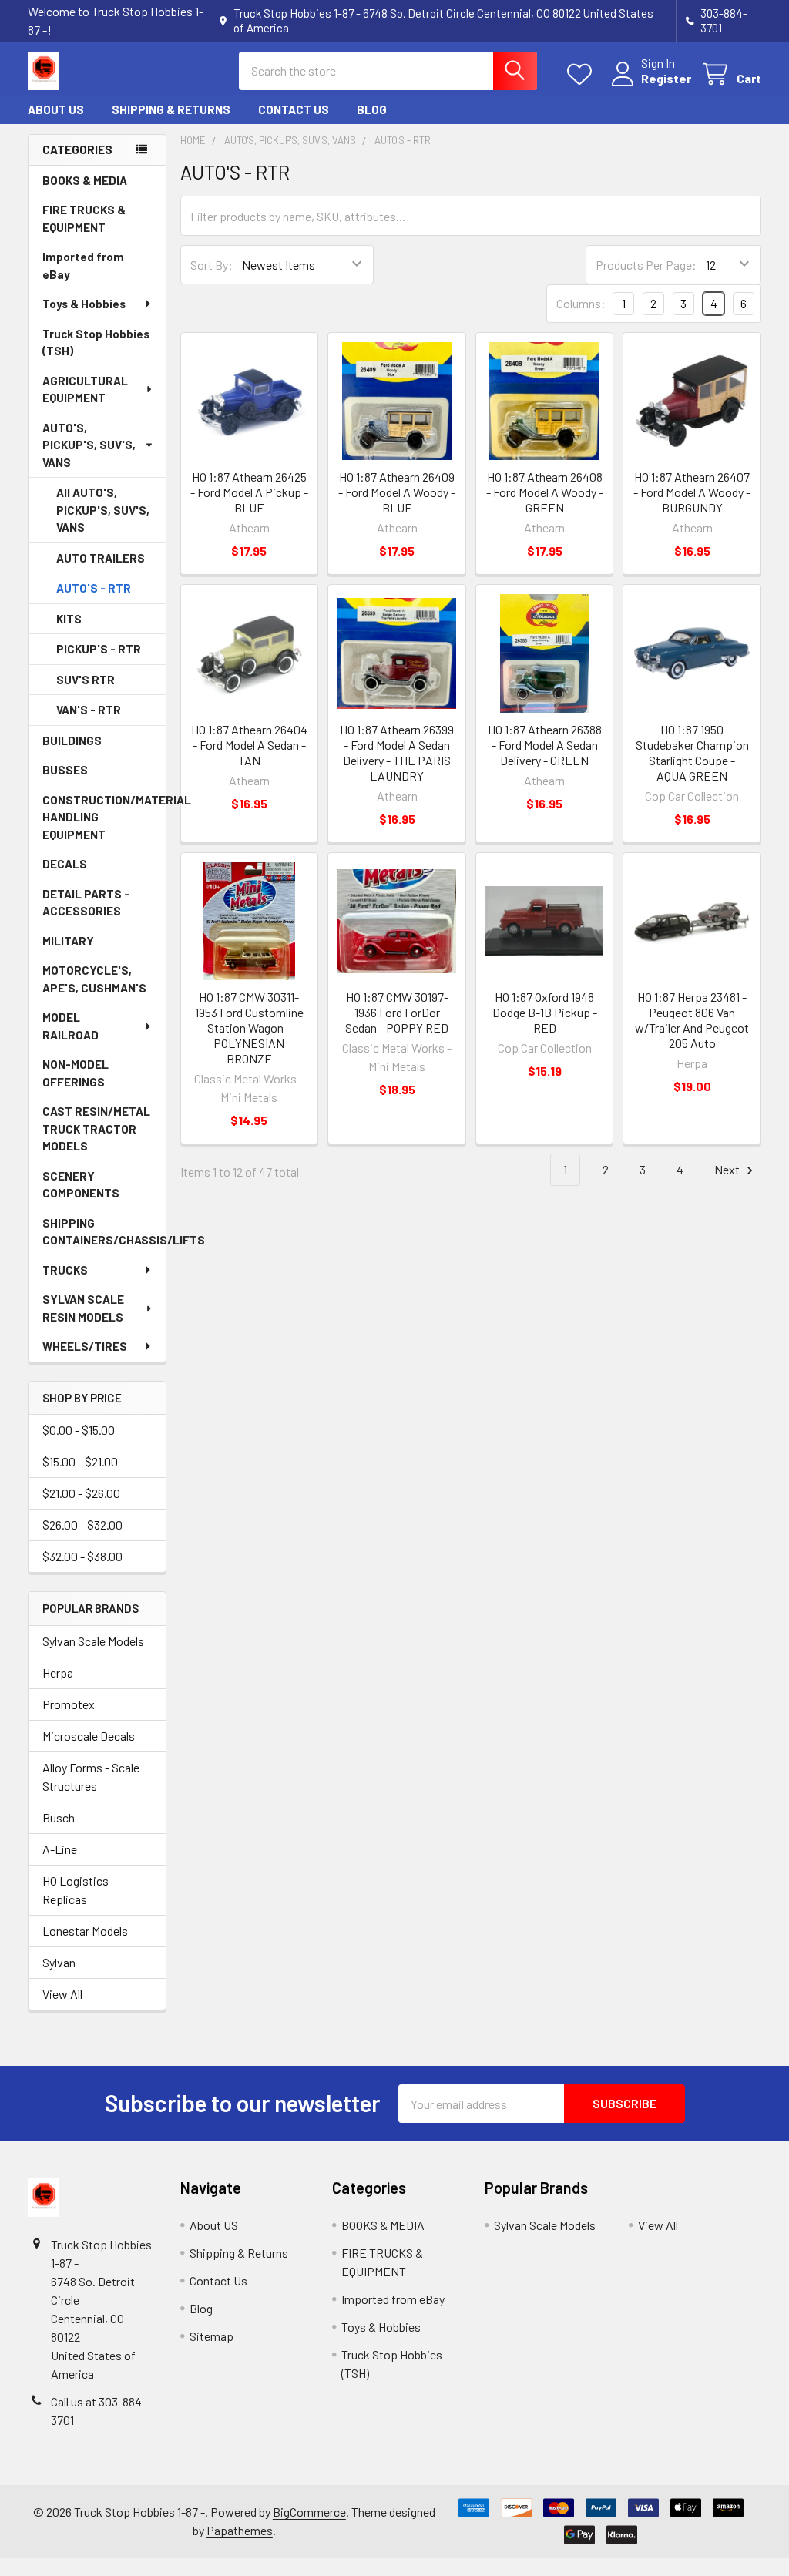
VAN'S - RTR (89, 710)
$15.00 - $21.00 (80, 1461)
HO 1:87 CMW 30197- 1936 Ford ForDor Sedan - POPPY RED (397, 1012)
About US (56, 109)
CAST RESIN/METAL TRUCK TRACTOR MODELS (96, 1128)
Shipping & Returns (171, 109)
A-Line (60, 1849)
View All (62, 1994)
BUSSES (65, 770)
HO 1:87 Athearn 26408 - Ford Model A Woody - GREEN (545, 492)
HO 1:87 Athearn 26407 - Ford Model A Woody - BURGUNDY (692, 492)
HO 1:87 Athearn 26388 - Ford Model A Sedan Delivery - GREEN (545, 745)
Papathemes (240, 2530)
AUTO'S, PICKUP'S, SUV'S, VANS (89, 445)
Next (728, 1169)
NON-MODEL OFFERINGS (76, 1073)
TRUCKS (65, 1270)
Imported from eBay (83, 265)
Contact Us (294, 109)
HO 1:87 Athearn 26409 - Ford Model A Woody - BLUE (397, 492)
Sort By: (212, 265)
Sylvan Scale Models (93, 1641)
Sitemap (212, 2336)
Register (666, 78)
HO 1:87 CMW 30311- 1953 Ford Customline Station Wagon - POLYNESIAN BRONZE (249, 1028)
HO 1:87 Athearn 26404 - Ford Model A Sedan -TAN (249, 745)
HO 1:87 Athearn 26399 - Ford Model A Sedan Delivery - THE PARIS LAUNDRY (397, 752)
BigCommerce (309, 2512)
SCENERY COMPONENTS (81, 1185)
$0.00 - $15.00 (79, 1430)
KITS (69, 619)
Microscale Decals (89, 1736)
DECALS (65, 864)
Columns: (581, 303)
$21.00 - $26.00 (81, 1493)
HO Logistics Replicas (76, 1890)
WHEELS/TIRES (85, 1346)
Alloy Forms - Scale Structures (91, 1777)
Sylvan (59, 1962)
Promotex (69, 1704)
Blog (372, 109)
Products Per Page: (646, 265)
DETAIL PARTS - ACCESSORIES (86, 903)
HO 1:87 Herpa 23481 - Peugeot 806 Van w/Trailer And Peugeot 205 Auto (692, 1020)
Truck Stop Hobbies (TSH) (96, 343)
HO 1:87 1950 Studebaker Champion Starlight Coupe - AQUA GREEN (692, 752)
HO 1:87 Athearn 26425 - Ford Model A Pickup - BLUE (249, 492)
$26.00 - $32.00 (82, 1525)
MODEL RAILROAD (71, 1026)
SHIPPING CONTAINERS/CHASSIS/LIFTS (104, 1232)
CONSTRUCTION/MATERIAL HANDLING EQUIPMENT (104, 817)
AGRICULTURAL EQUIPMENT (85, 390)
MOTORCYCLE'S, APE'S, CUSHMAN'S (94, 979)
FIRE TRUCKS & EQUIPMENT (84, 218)
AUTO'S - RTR (94, 588)
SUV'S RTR (86, 680)
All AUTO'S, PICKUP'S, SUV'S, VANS (103, 510)
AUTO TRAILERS (101, 558)
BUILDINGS (72, 741)
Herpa (58, 1673)
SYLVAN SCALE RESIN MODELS (83, 1308)
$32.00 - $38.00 (82, 1556)
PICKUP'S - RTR (99, 649)
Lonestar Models (85, 1931)
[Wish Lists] (583, 74)
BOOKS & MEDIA (85, 180)
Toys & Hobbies (84, 304)
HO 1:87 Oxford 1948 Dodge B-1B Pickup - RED (545, 1012)
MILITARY (68, 941)
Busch (59, 1817)
